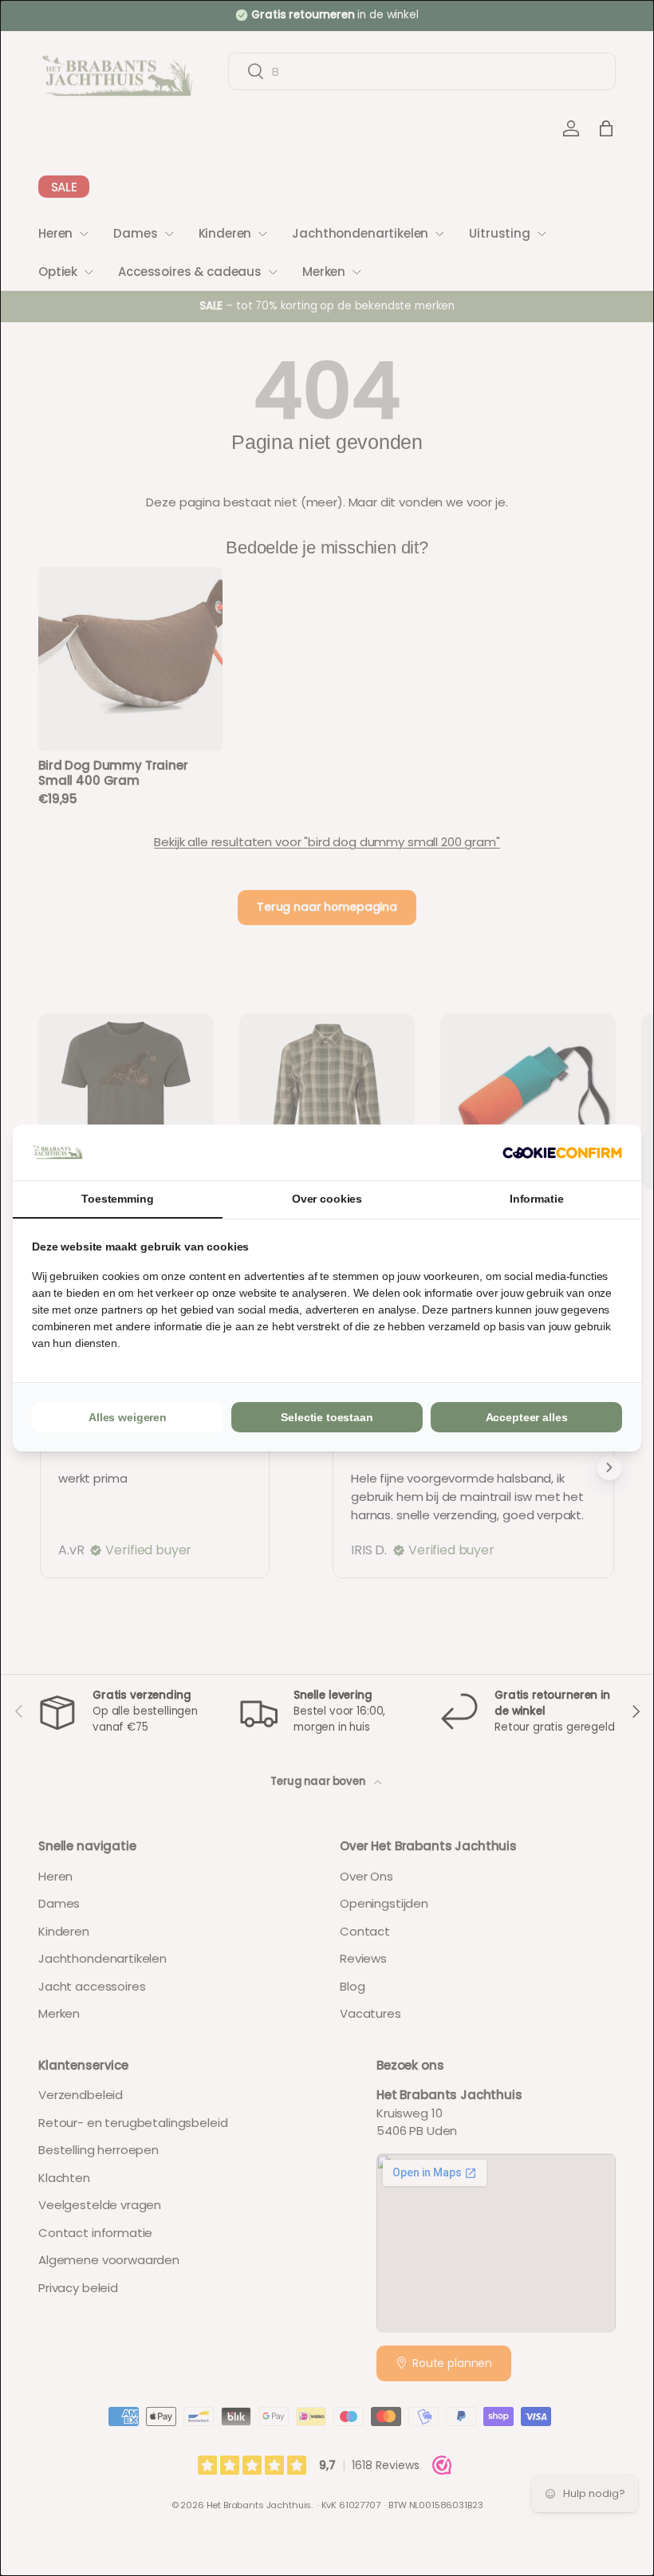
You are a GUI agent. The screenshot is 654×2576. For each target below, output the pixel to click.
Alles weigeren (128, 1417)
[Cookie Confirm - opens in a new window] (562, 1153)
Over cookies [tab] (327, 1199)
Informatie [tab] (537, 1199)
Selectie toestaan (327, 1417)
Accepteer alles (527, 1417)
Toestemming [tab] (117, 1199)
